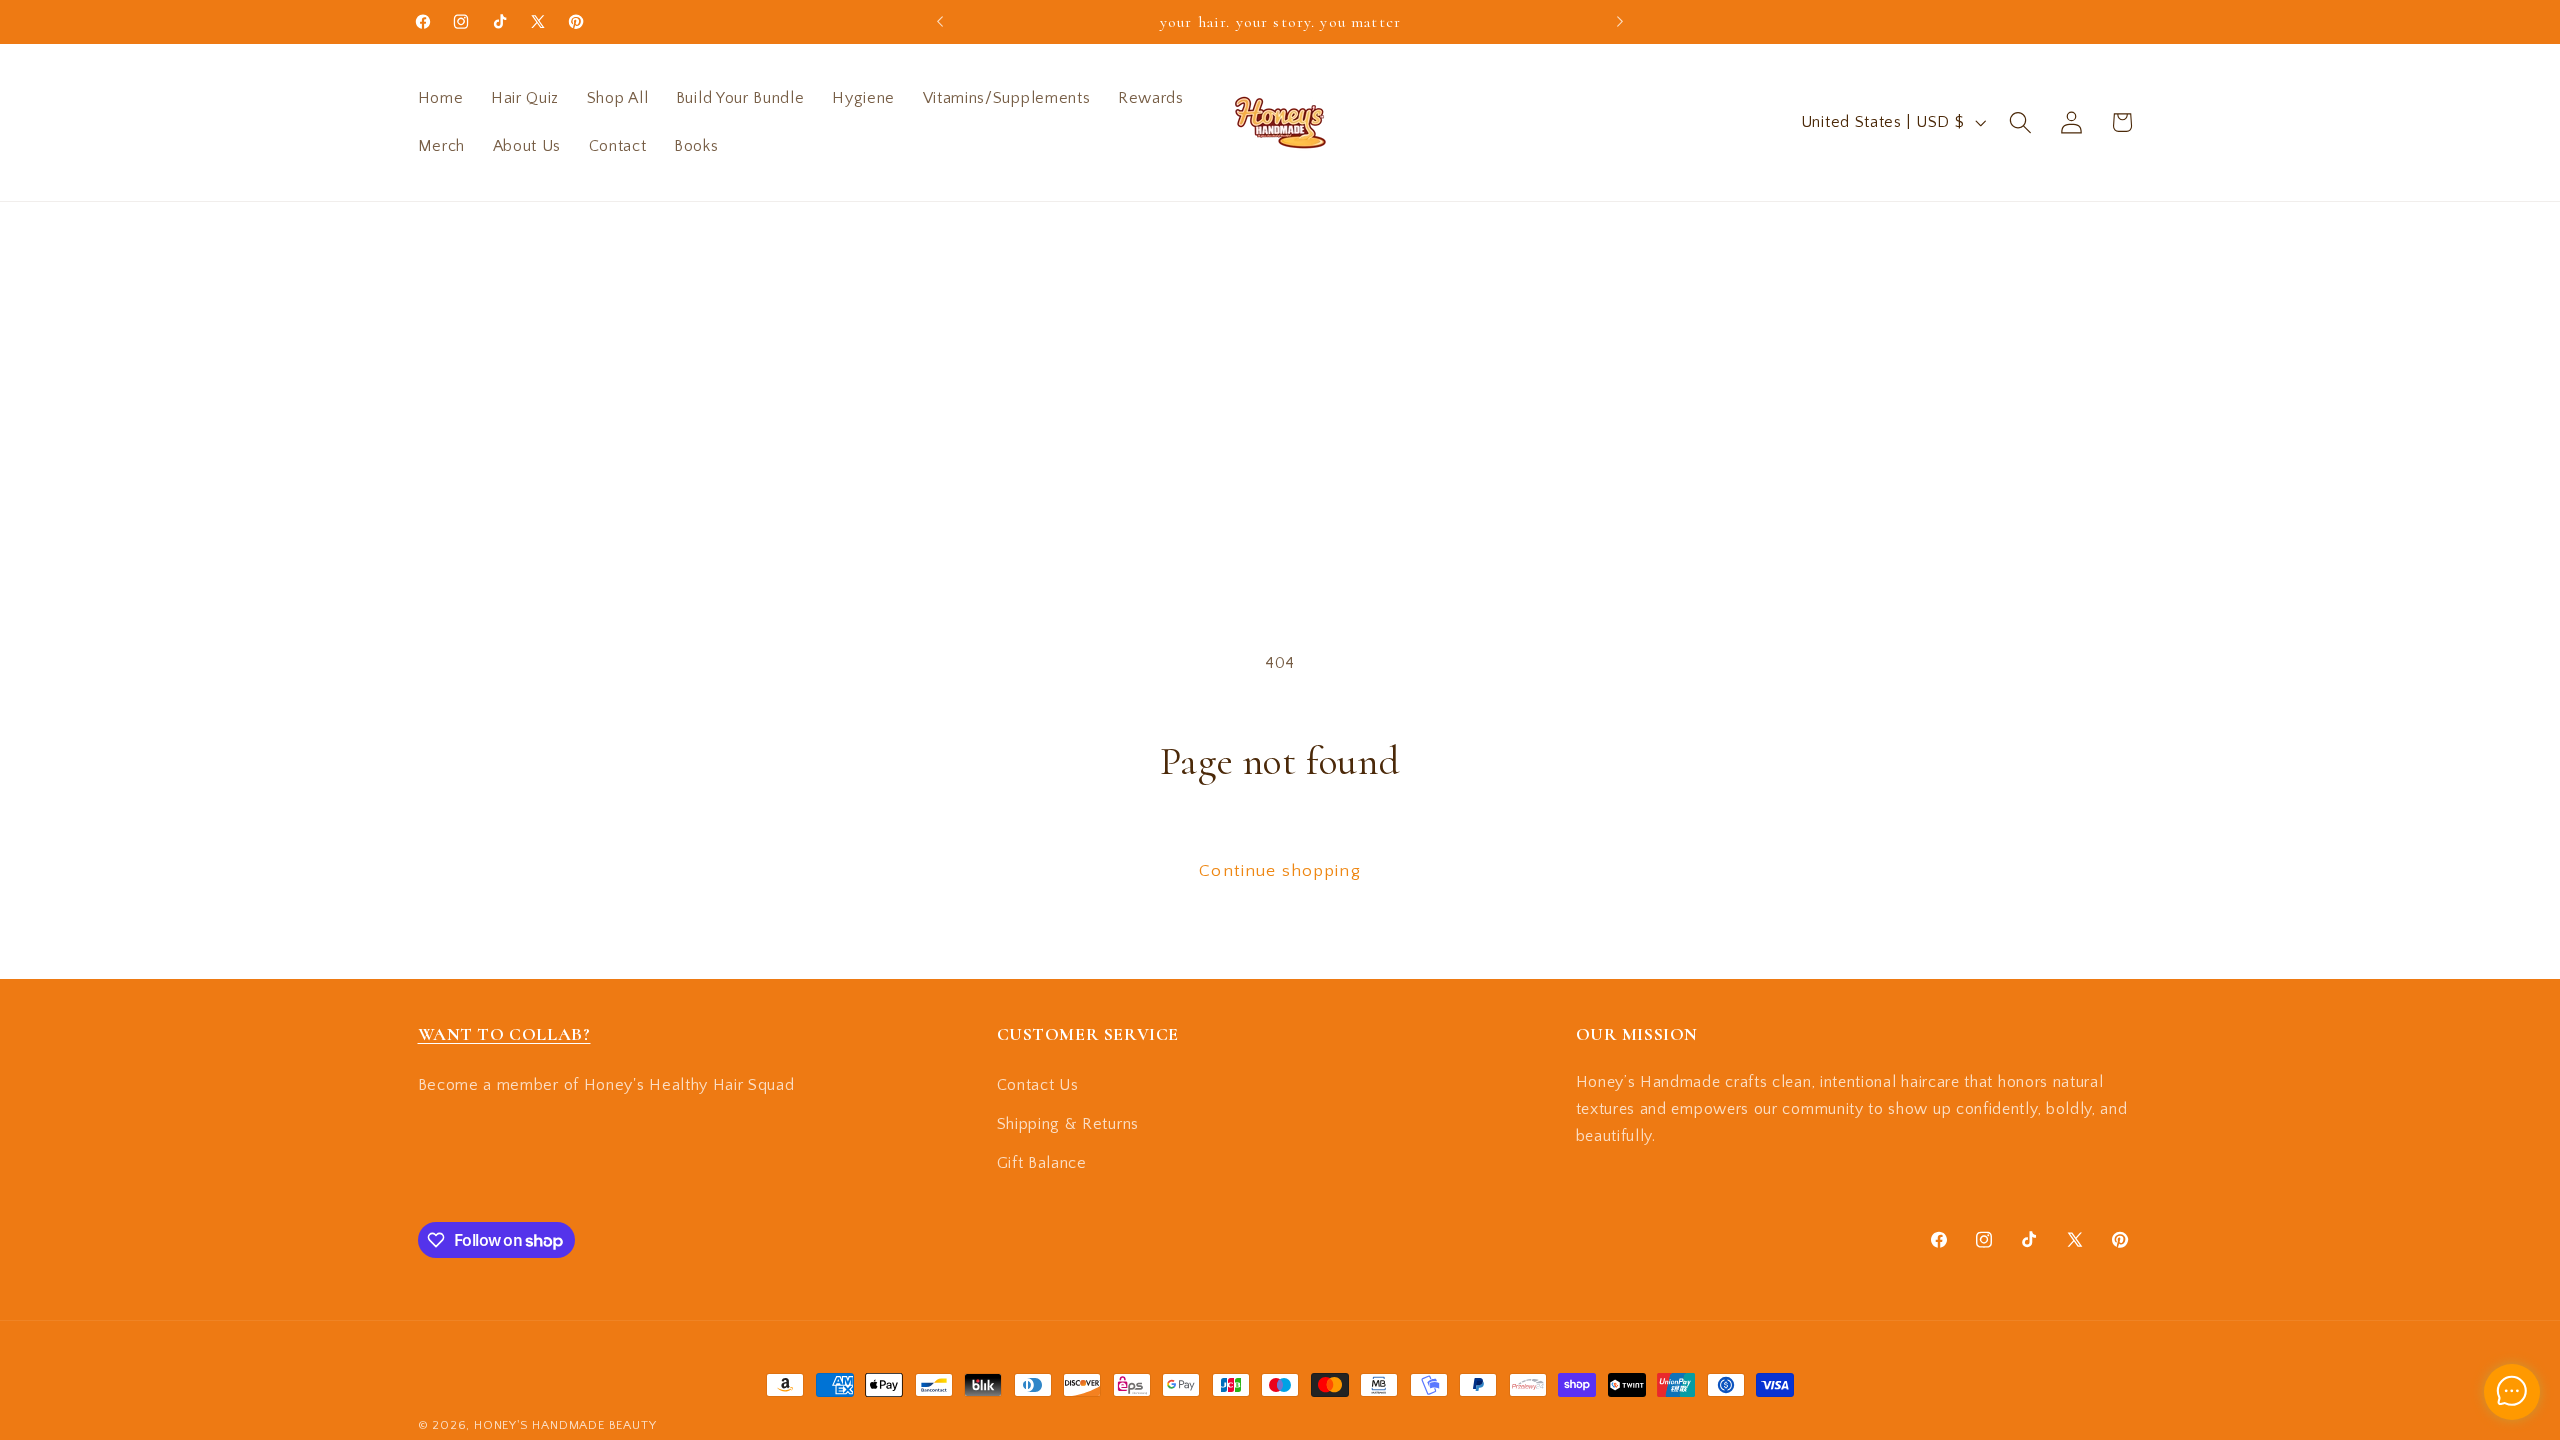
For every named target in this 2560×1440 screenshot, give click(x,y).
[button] (2020, 122)
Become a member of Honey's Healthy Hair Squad (606, 1085)
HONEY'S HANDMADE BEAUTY (565, 1425)
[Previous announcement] (940, 22)
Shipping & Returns (1068, 1124)
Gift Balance (1042, 1163)
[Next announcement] (1620, 22)
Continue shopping (1280, 870)
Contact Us (1038, 1085)
